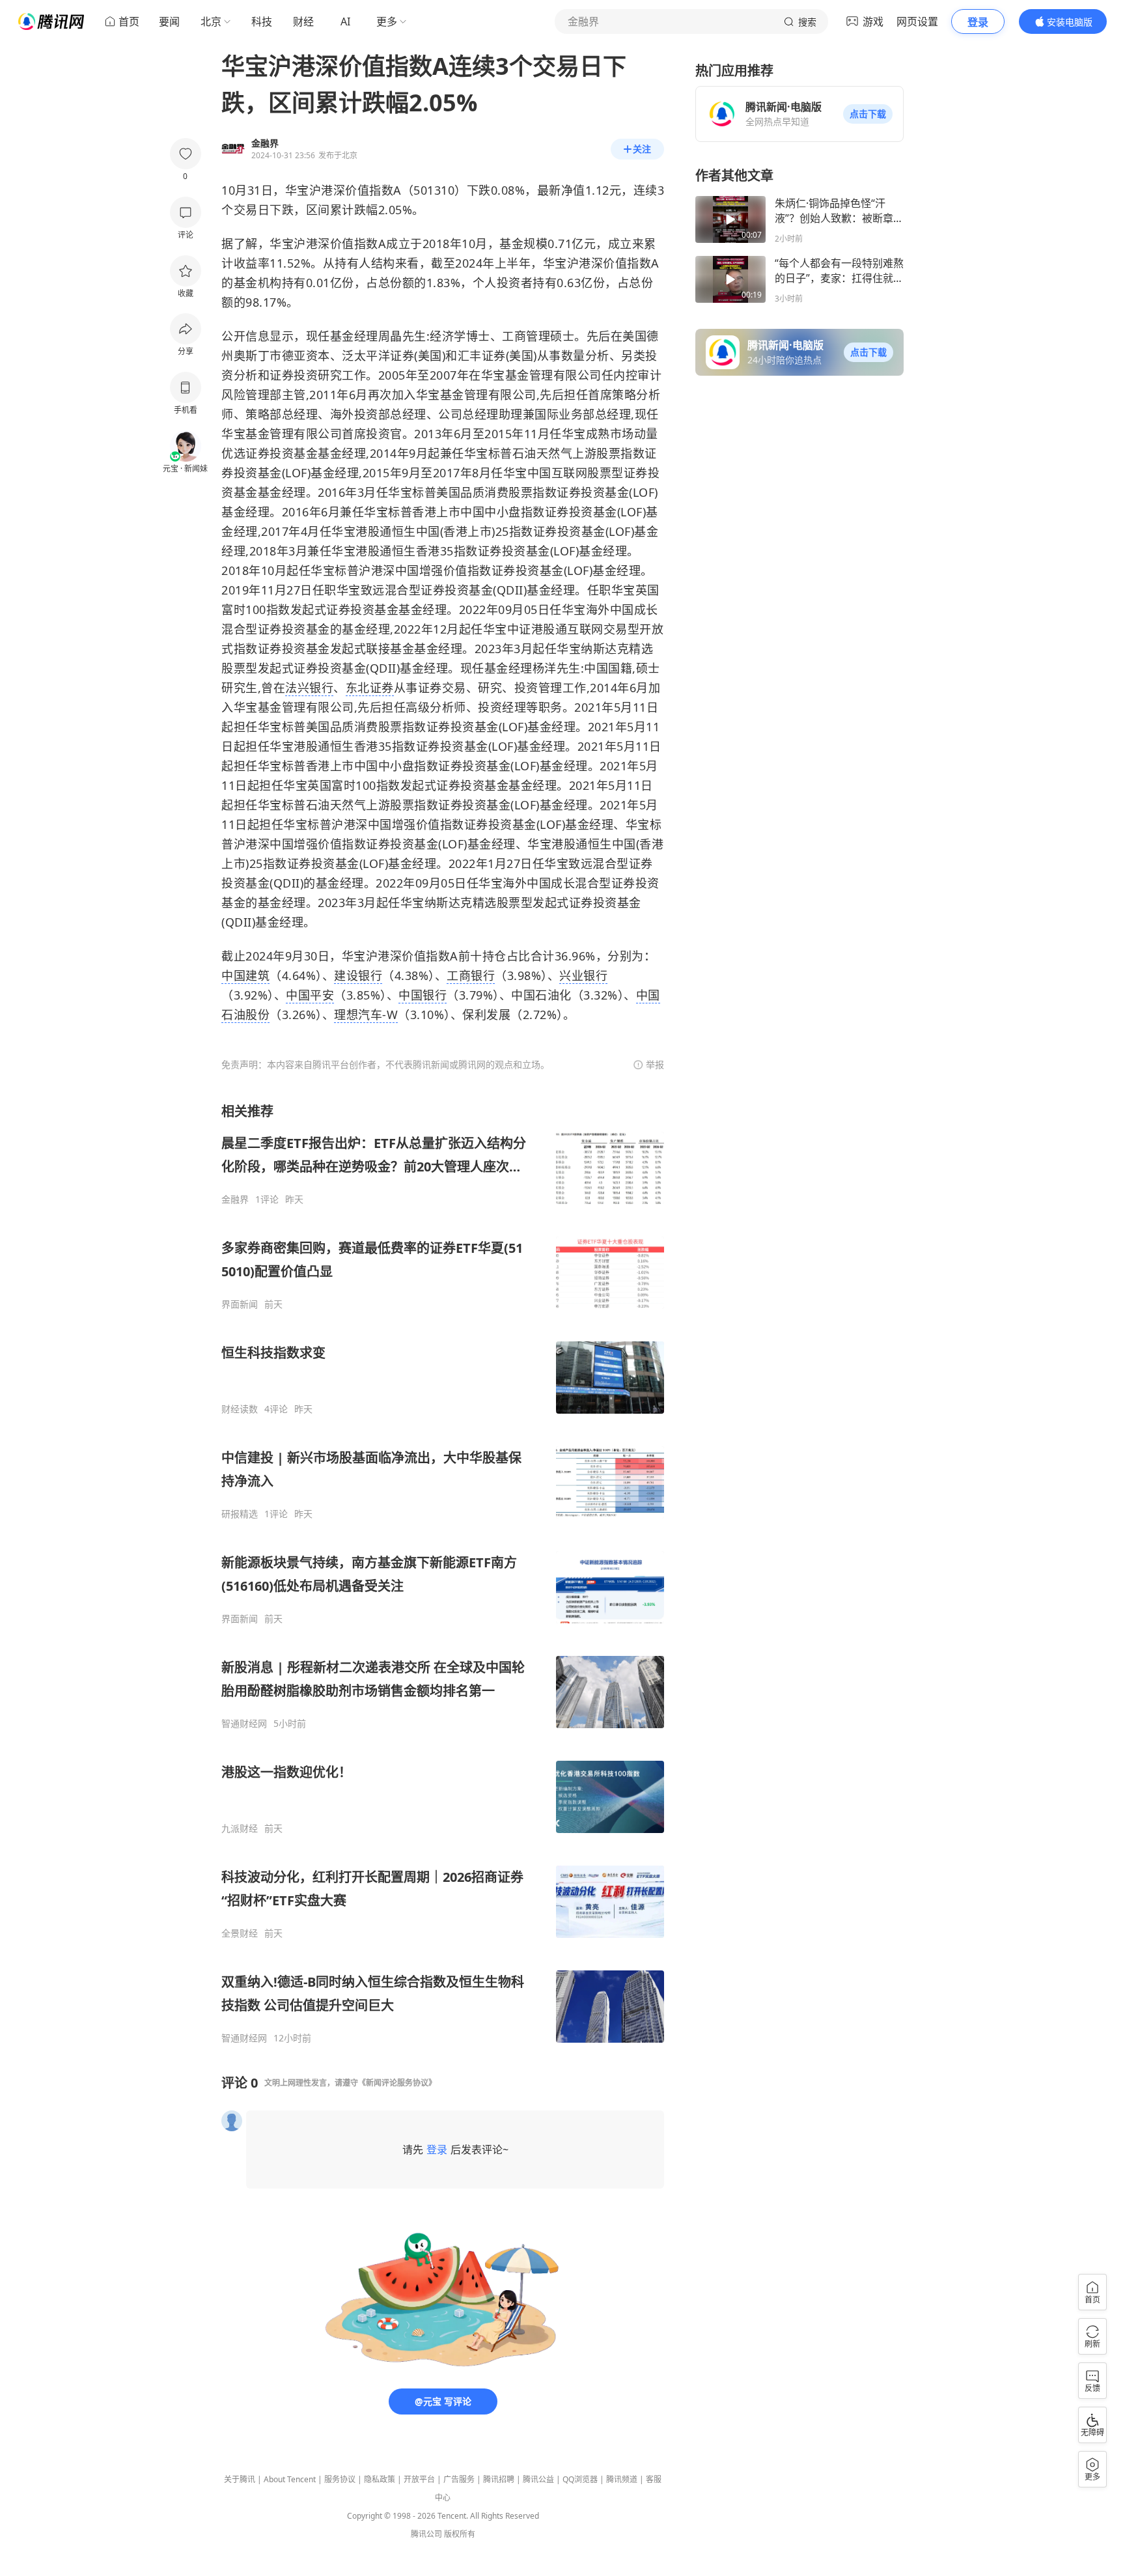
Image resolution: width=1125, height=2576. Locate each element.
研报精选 (240, 1514)
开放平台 (419, 2479)
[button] (868, 114)
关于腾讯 (240, 2479)
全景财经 (240, 1933)
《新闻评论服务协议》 (397, 2083)
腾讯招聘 (499, 2479)
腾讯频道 (622, 2479)
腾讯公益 (538, 2479)
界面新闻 (240, 1304)
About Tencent (290, 2479)
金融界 (235, 1199)
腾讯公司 (426, 2534)
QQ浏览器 (580, 2479)
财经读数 (240, 1409)
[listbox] (443, 1573)
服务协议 (340, 2479)
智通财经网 (244, 1724)
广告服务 (459, 2479)
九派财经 (240, 1828)
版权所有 (460, 2534)
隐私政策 (380, 2479)
